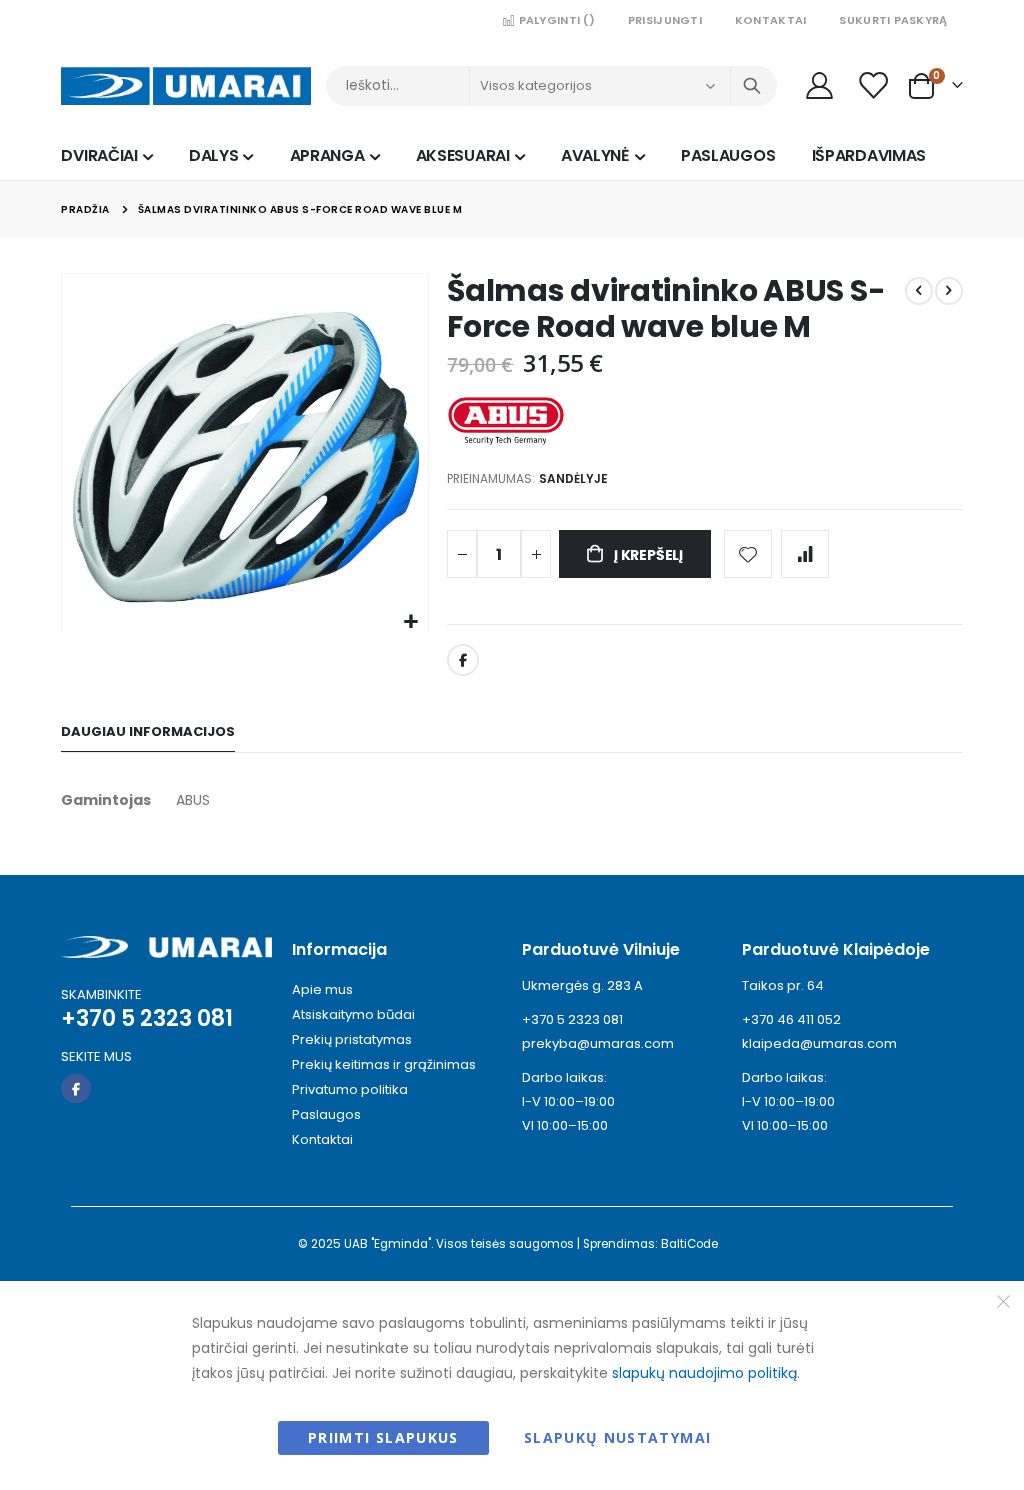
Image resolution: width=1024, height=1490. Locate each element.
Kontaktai (770, 20)
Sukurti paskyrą (893, 20)
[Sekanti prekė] (949, 291)
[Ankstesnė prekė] (919, 291)
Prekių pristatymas (352, 1039)
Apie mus (322, 989)
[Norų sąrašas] (874, 85)
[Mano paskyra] (820, 85)
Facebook (463, 660)
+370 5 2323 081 (572, 1019)
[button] (410, 622)
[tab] (148, 732)
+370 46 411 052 (791, 1019)
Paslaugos (326, 1114)
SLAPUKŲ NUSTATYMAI (617, 1437)
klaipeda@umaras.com (819, 1043)
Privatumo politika (350, 1089)
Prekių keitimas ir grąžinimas (384, 1064)
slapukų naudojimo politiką (704, 1373)
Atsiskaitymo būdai (353, 1014)
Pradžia (85, 209)
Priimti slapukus (383, 1437)
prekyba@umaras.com (598, 1043)
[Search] (752, 86)
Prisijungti (665, 20)
